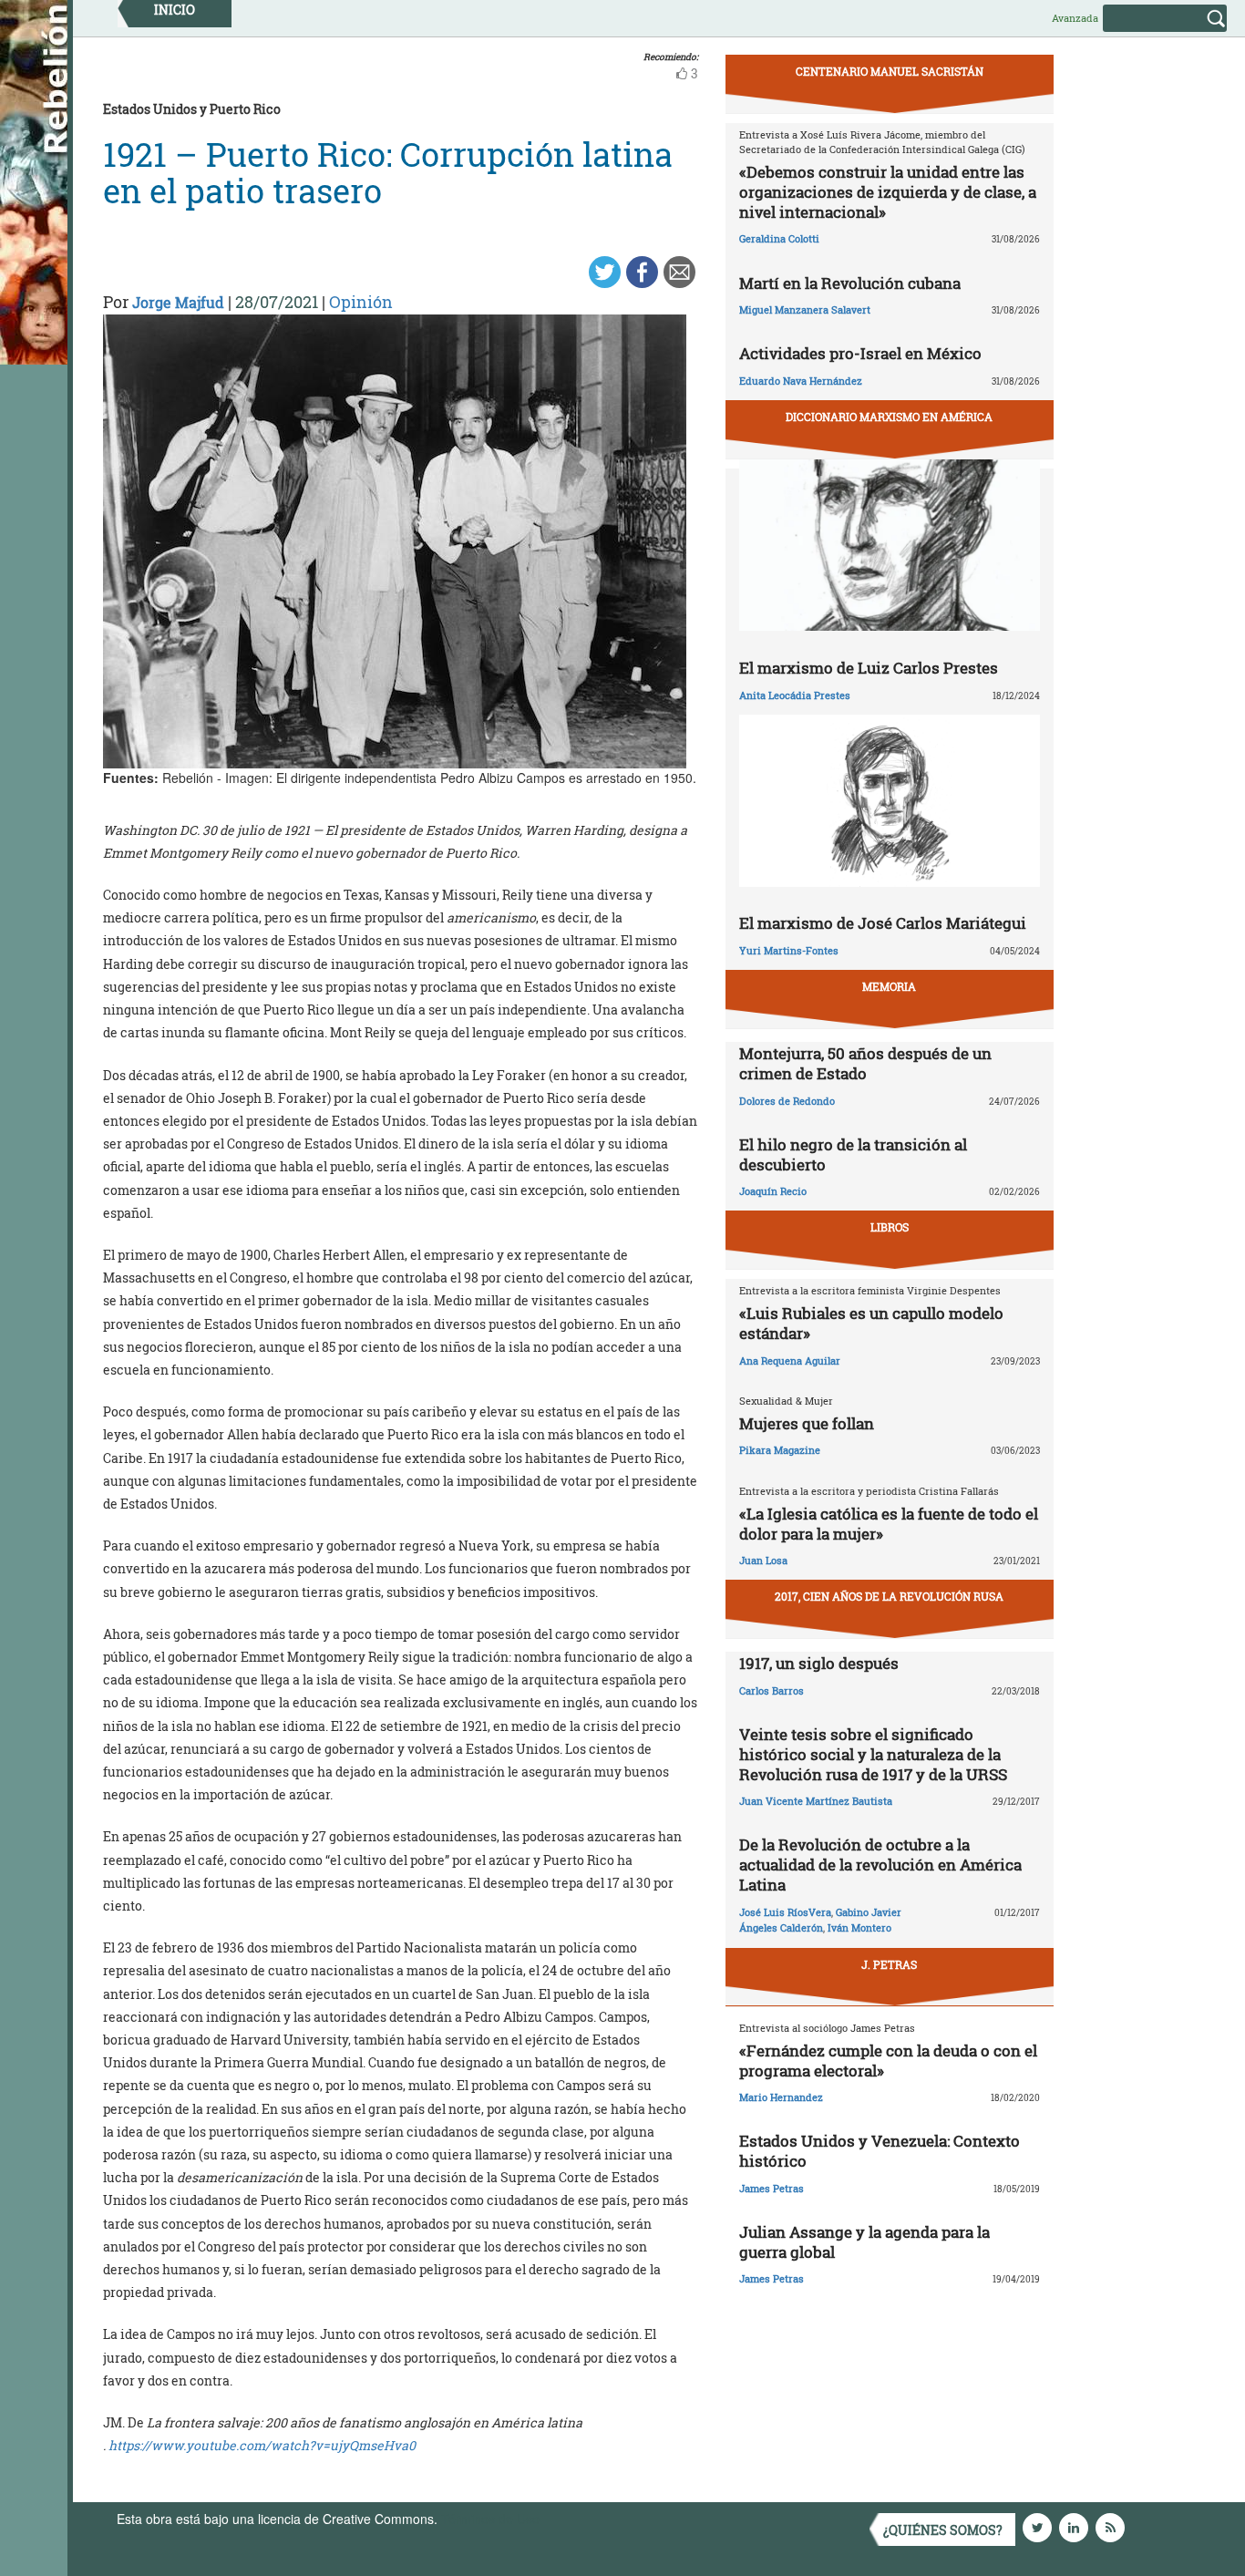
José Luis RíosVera (785, 1912)
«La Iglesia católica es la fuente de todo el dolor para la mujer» (889, 1524)
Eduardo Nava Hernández (801, 381)
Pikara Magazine (780, 1450)
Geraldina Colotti (779, 238)
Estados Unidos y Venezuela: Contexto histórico (880, 2151)
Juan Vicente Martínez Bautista (816, 1801)
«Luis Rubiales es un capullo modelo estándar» (871, 1323)
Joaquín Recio (773, 1191)
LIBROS (890, 1227)
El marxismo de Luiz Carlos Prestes (869, 668)
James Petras (772, 2188)
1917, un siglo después (819, 1663)
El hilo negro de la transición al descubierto (853, 1154)
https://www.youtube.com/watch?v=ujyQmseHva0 (262, 2445)
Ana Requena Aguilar (790, 1360)
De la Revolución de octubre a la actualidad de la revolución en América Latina (880, 1865)
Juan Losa (763, 1560)
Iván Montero (859, 1927)
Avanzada (1075, 18)
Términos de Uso (490, 2519)
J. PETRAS (889, 1964)
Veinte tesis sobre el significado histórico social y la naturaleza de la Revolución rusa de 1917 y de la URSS (873, 1754)
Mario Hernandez (781, 2097)
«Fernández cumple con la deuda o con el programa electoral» (888, 2061)
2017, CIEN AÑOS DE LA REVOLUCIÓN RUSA (889, 1596)
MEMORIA (889, 986)
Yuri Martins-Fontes (789, 950)
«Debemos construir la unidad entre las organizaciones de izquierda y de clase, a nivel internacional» (888, 192)
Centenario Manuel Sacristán (890, 71)
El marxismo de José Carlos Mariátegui (883, 923)
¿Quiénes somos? (943, 2530)
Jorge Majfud (178, 302)
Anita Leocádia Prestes (795, 695)
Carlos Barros (772, 1690)
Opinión (361, 302)
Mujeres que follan (807, 1423)
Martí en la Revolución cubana (850, 283)
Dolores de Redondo (787, 1101)
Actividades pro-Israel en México (860, 353)
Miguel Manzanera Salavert (805, 309)
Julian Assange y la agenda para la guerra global (864, 2242)
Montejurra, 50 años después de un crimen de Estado (865, 1063)
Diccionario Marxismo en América (889, 417)
